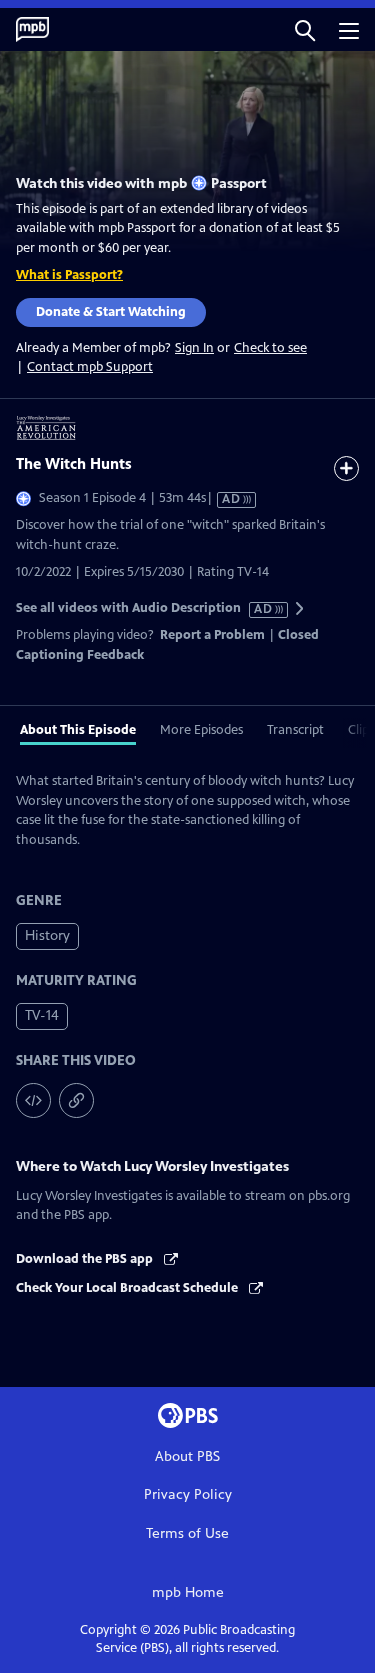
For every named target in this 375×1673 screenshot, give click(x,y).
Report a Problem (212, 635)
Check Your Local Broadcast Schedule (128, 1288)
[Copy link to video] (76, 1100)
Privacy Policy (188, 1494)
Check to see (270, 348)
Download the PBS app (86, 1259)
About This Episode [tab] (78, 730)
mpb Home (188, 1592)
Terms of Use (187, 1533)
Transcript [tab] (295, 730)
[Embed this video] (33, 1100)
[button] (305, 29)
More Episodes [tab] (201, 730)
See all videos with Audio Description (145, 608)
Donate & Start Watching (111, 312)
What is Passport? (69, 275)
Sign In (194, 348)
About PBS (187, 1456)
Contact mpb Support (90, 367)
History (47, 935)
